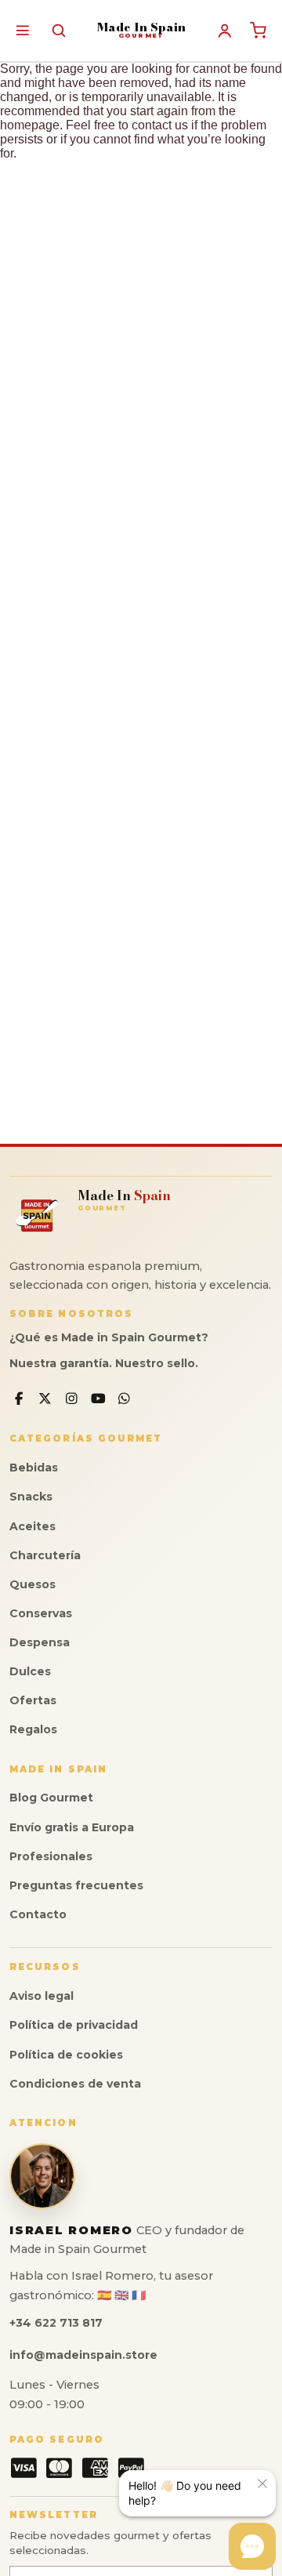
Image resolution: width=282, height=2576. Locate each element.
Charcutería (45, 1555)
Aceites (33, 1526)
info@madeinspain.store (83, 2355)
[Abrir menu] (22, 30)
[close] (262, 2483)
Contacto (38, 1914)
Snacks (31, 1497)
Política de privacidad (74, 2025)
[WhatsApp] (124, 1399)
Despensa (40, 1642)
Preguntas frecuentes (76, 1885)
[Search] (58, 30)
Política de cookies (66, 2055)
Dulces (30, 1671)
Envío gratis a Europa (72, 1827)
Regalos (33, 1729)
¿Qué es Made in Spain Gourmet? (109, 1337)
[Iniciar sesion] (225, 31)
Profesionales (51, 1856)
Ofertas (33, 1700)
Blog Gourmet (51, 1798)
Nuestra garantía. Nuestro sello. (104, 1363)
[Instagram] (72, 1399)
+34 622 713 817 (56, 2323)
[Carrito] (258, 31)
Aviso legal (42, 1996)
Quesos (33, 1584)
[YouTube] (98, 1399)
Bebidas (34, 1468)
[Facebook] (19, 1399)
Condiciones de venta (75, 2084)
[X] (46, 1399)
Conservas (41, 1613)
